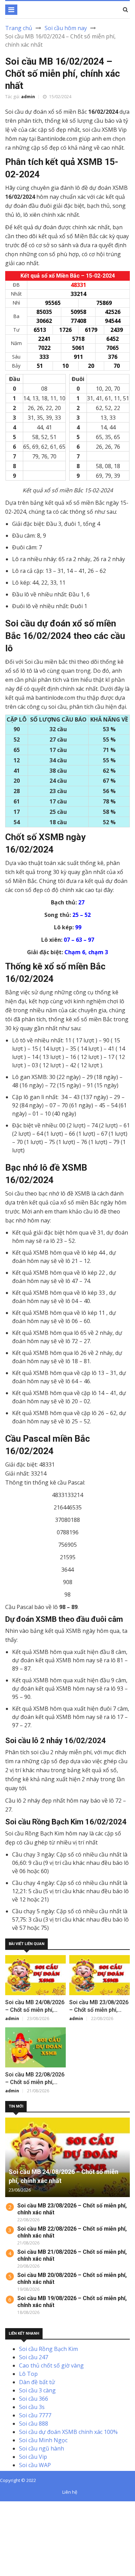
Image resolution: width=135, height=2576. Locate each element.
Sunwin (31, 2505)
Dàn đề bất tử (37, 2382)
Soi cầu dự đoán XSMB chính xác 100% (68, 2432)
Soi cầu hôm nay (66, 28)
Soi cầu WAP (35, 2465)
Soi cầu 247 (34, 2357)
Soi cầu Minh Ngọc (43, 2440)
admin (28, 97)
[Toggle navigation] (11, 10)
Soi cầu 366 (34, 2399)
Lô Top (28, 2374)
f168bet (31, 2514)
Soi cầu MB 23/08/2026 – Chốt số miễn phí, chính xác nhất (99, 2010)
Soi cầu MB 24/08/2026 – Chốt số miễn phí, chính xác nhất (35, 2010)
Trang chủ (19, 28)
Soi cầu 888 (34, 2424)
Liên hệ (70, 2492)
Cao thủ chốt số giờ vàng (51, 2365)
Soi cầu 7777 (35, 2415)
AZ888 (8, 2505)
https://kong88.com (25, 2530)
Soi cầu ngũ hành (42, 2448)
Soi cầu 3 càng (37, 2390)
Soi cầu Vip (33, 2457)
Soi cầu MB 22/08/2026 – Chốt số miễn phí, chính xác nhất (35, 2082)
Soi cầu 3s (32, 2407)
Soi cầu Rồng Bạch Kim (48, 2349)
